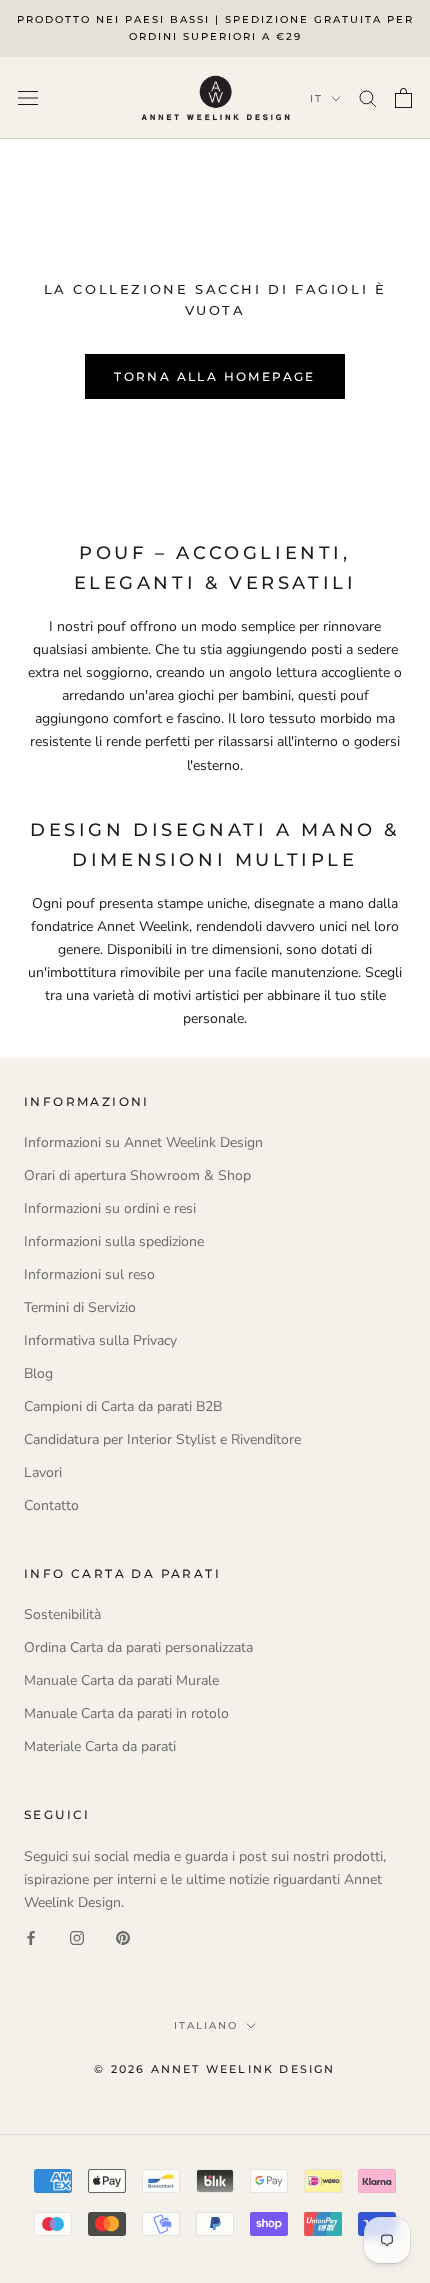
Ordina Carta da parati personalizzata (138, 1647)
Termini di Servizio (80, 1307)
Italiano (206, 2025)
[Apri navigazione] (28, 97)
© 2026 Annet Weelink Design (214, 2069)
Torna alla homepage (215, 376)
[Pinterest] (123, 1936)
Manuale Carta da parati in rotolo (126, 1713)
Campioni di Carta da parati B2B (123, 1406)
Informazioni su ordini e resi (110, 1208)
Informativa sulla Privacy (100, 1340)
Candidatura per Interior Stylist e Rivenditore (162, 1439)
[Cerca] (368, 97)
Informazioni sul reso (89, 1274)
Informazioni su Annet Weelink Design (143, 1142)
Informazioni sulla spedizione (114, 1241)
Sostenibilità (62, 1614)
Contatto (51, 1505)
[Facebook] (31, 1936)
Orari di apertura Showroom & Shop (137, 1175)
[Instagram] (77, 1936)
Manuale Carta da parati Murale (121, 1680)
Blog (38, 1373)
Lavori (43, 1472)
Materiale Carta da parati (100, 1746)
